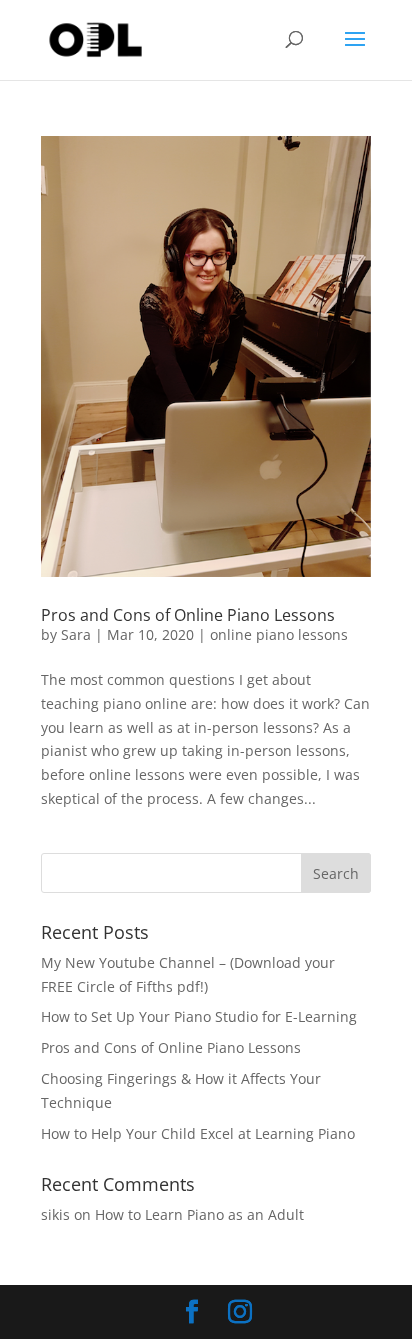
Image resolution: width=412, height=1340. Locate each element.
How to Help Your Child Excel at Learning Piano (198, 1133)
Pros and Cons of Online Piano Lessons (188, 615)
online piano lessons (279, 634)
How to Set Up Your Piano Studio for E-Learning (199, 1016)
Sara (76, 634)
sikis (55, 1214)
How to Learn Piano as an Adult (199, 1214)
